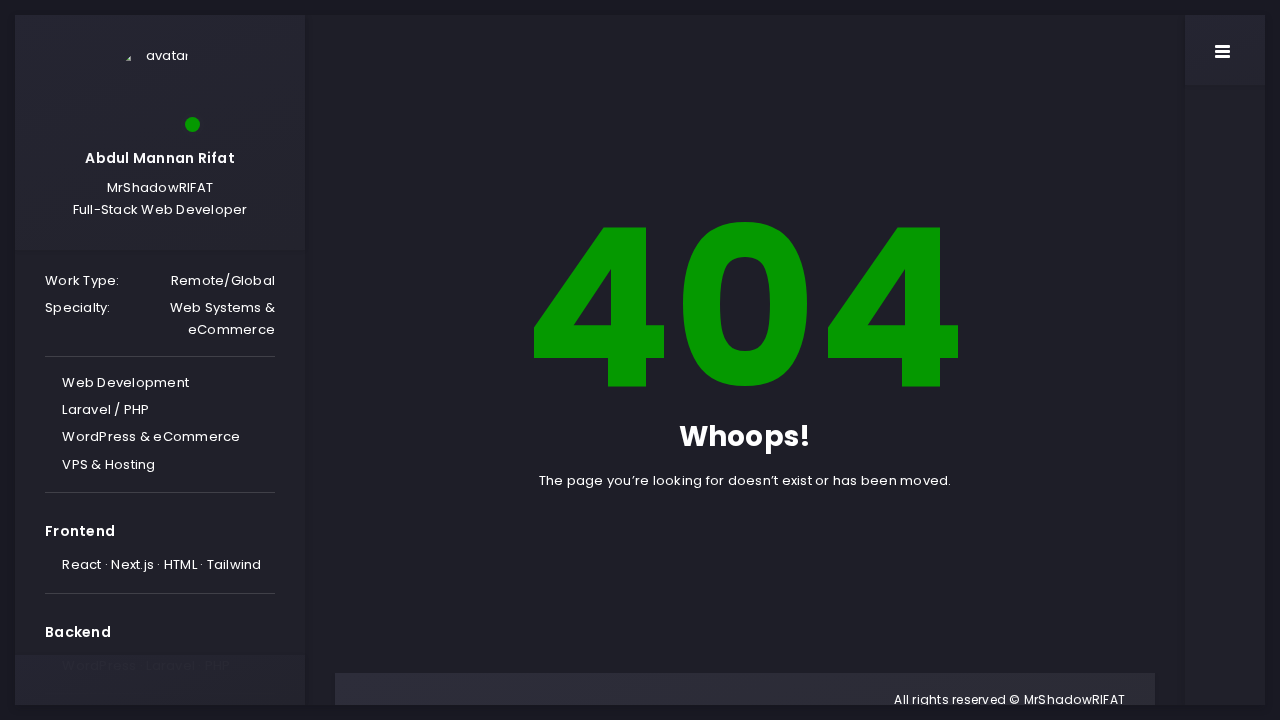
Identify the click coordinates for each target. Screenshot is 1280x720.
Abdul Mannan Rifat (160, 158)
